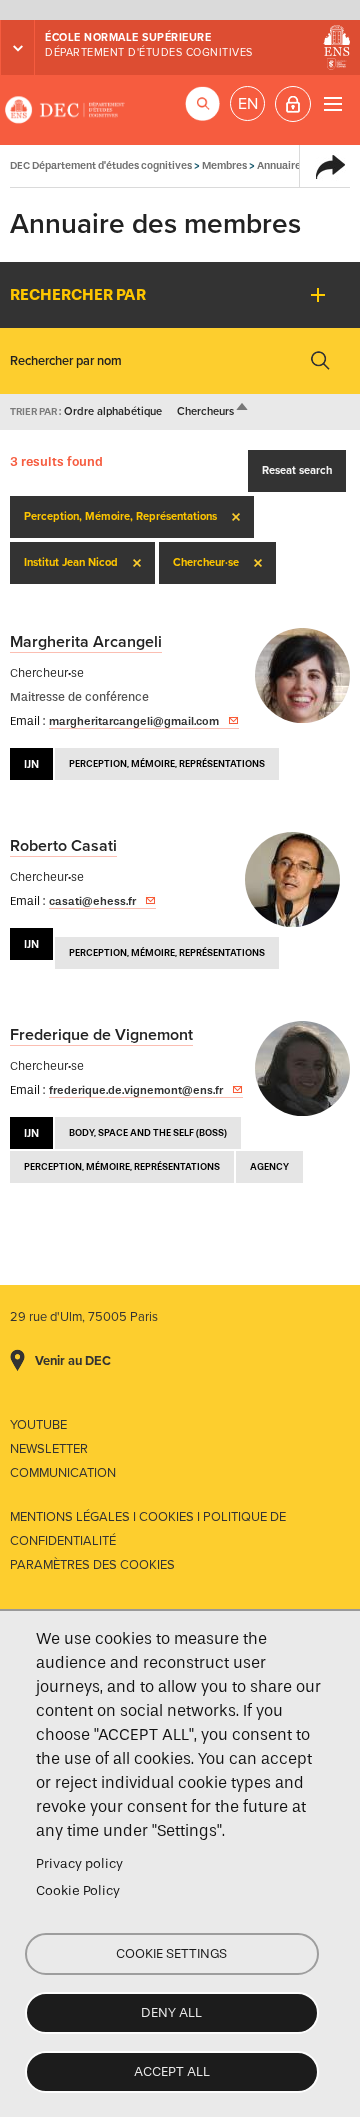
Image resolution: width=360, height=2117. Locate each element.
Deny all (171, 2012)
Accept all (172, 2071)
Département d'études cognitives (149, 52)
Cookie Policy (78, 1890)
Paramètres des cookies (92, 1565)
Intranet (293, 104)
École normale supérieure (128, 37)
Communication (63, 1473)
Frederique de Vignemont (101, 1035)
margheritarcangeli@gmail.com (134, 721)
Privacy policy (79, 1863)
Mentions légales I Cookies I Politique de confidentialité (148, 1529)
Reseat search (297, 470)
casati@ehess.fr (92, 901)
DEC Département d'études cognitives (65, 110)
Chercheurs (213, 411)
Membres (224, 165)
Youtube (38, 1425)
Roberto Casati (63, 846)
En (248, 104)
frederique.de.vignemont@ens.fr (136, 1090)
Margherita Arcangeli (86, 642)
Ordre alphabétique (113, 411)
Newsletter (49, 1449)
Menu (332, 103)
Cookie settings (171, 1953)
